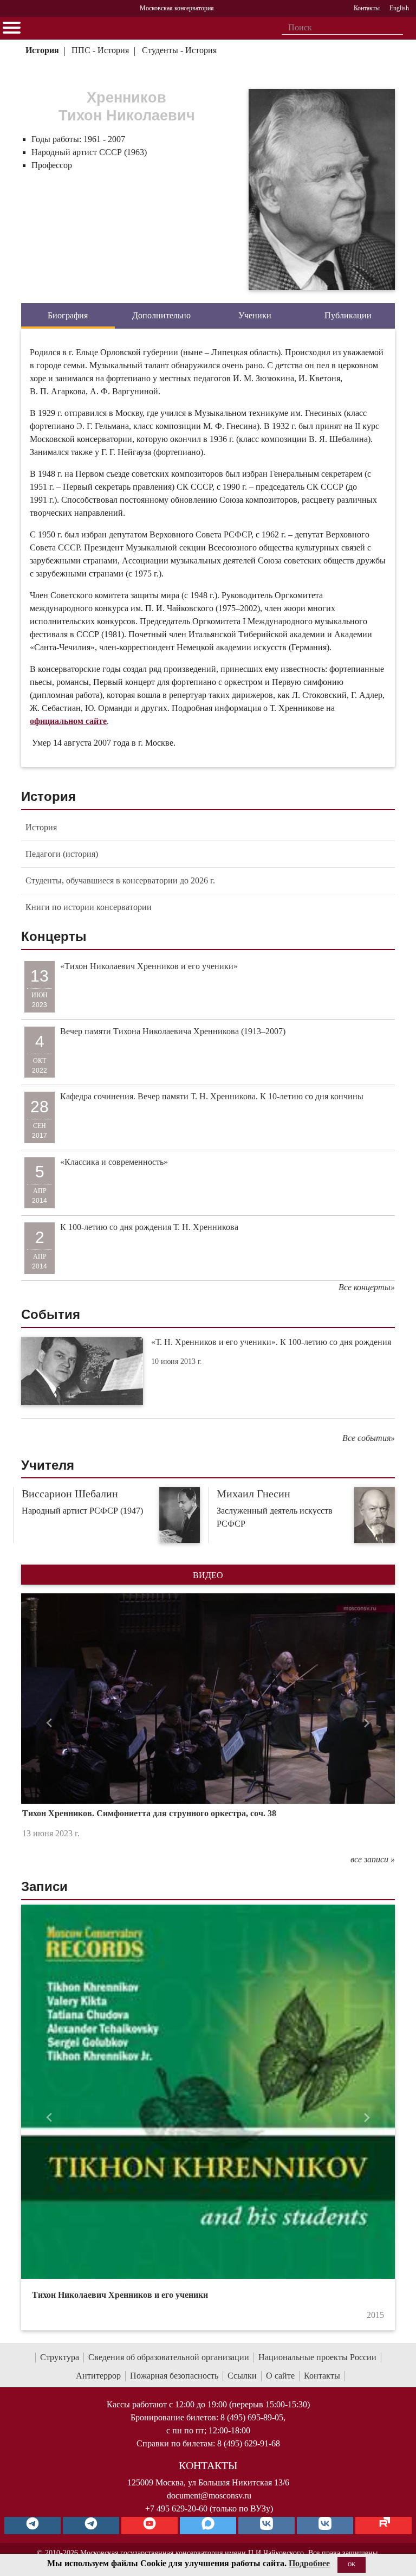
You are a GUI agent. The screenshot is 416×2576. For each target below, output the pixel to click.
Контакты (322, 2376)
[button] (49, 1723)
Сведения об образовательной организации (169, 2357)
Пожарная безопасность (174, 2376)
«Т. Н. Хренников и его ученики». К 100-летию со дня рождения (271, 1342)
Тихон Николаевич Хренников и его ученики (120, 2295)
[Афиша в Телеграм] (383, 2526)
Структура (60, 2357)
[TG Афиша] (91, 2526)
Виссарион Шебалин (70, 1494)
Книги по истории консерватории (89, 907)
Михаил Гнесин (253, 1494)
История (42, 50)
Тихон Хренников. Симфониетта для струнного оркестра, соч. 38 (149, 1813)
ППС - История (100, 50)
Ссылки (242, 2376)
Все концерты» (367, 1287)
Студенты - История (179, 50)
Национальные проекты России (317, 2357)
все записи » (373, 1859)
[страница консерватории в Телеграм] (32, 2526)
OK (352, 2564)
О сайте (280, 2376)
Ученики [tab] (255, 315)
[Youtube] (149, 2526)
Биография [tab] (68, 315)
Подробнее (309, 2563)
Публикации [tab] (348, 315)
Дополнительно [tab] (161, 315)
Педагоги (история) (62, 854)
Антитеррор (98, 2376)
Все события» (369, 1438)
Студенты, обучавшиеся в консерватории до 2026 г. (120, 880)
